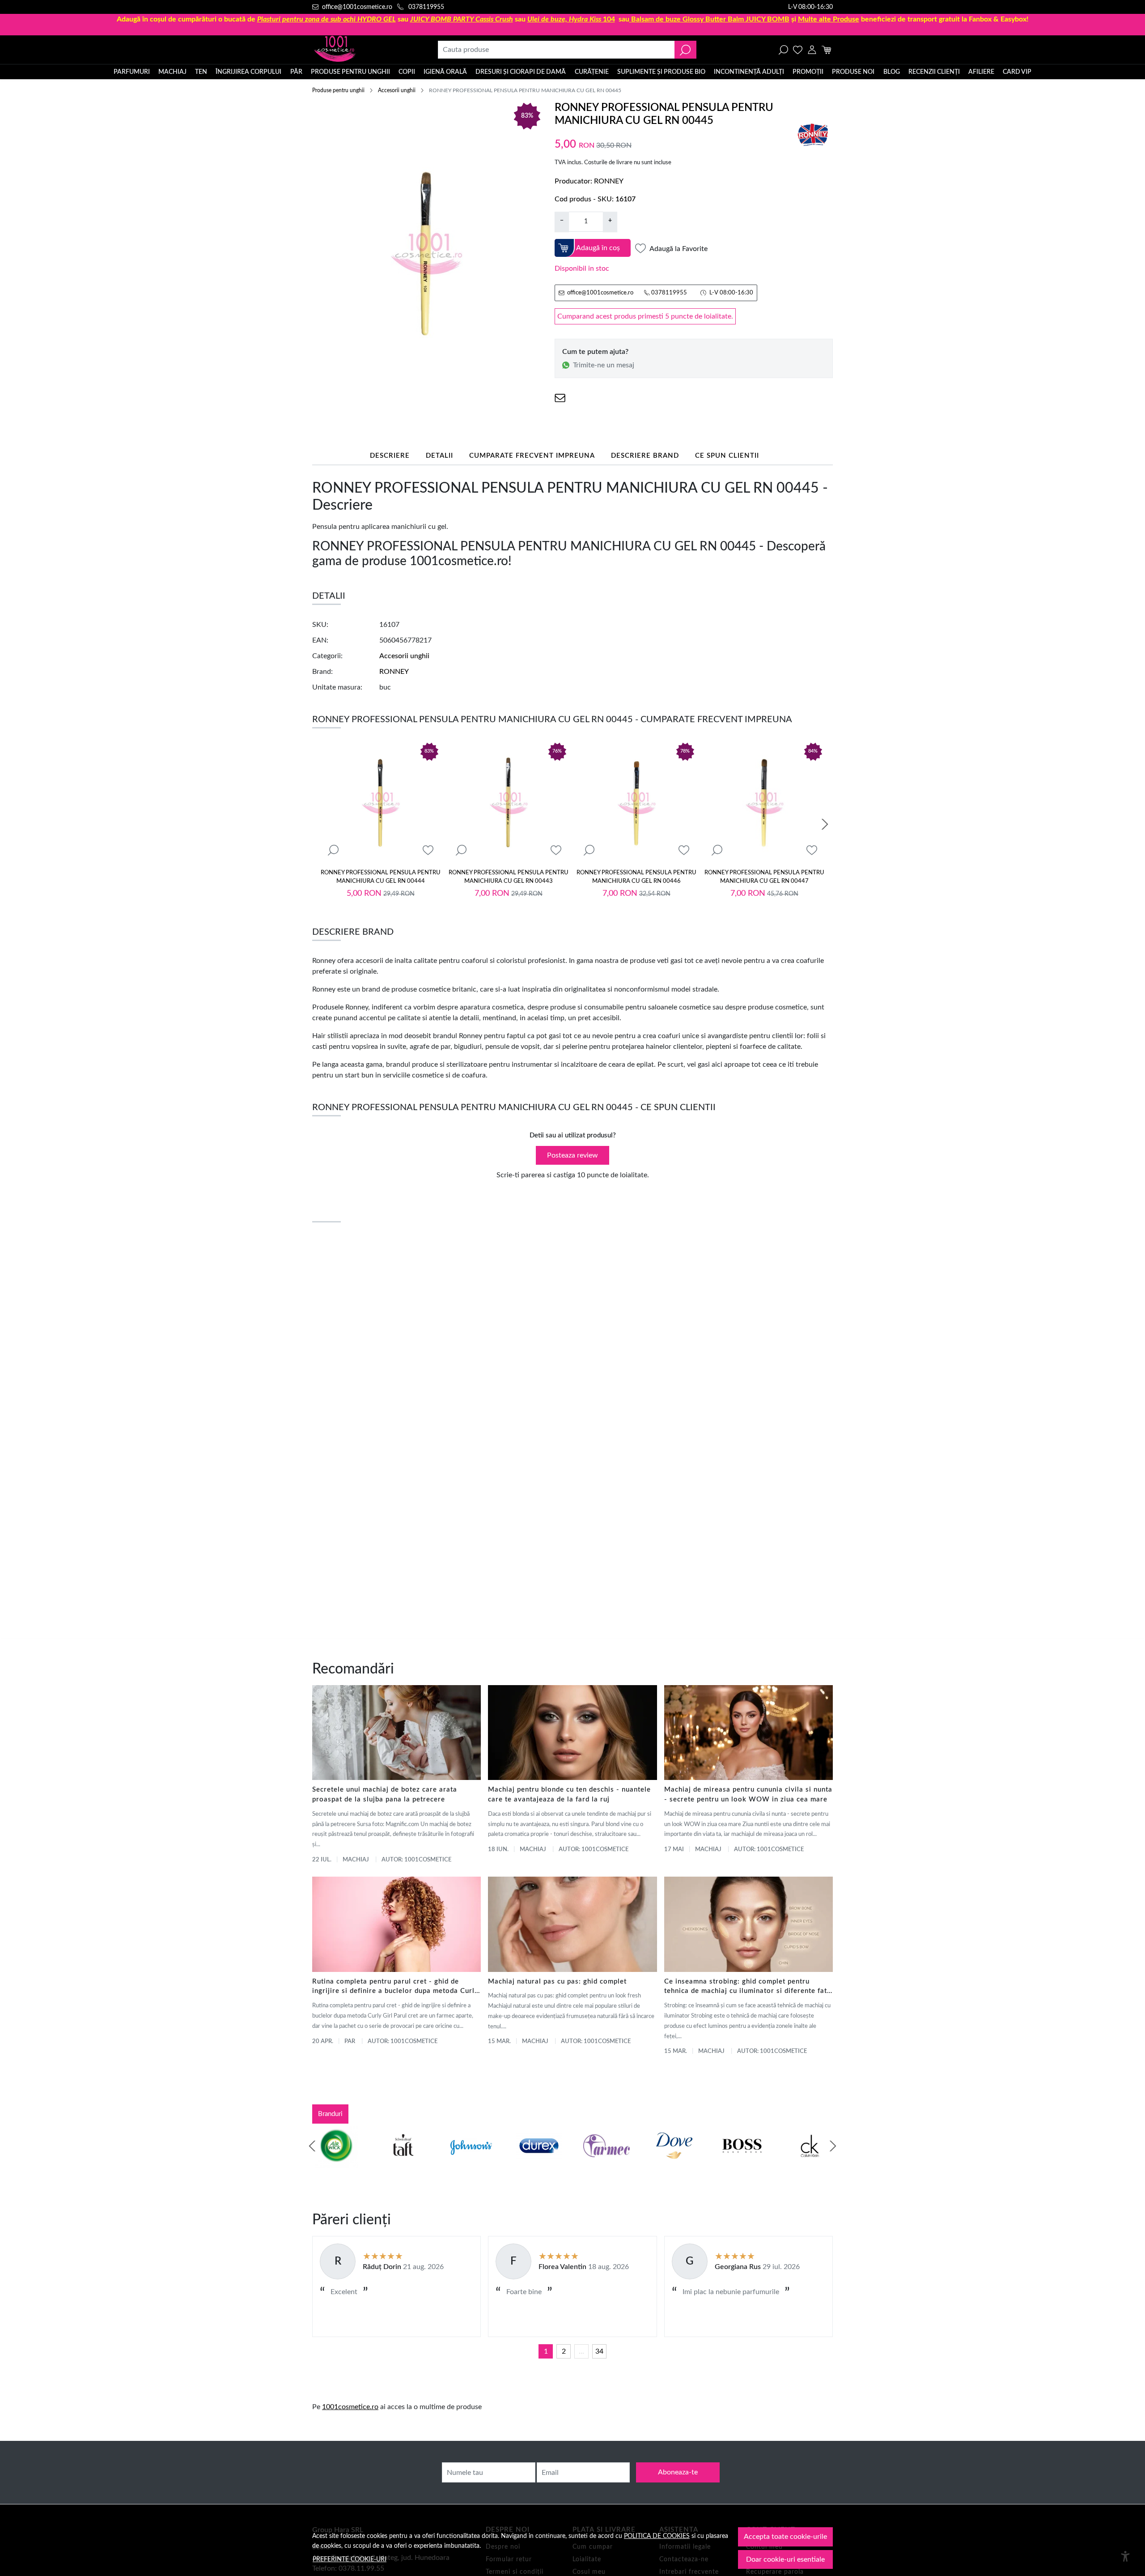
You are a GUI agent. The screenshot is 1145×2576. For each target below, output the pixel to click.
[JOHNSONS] (471, 2163)
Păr (296, 72)
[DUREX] (539, 2163)
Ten (201, 72)
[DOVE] (674, 2163)
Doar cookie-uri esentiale (785, 2559)
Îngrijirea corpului (248, 72)
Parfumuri (132, 72)
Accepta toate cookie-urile (785, 2537)
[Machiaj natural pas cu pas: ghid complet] (572, 1924)
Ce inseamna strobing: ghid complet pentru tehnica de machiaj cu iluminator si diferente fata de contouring (748, 1987)
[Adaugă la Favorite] (428, 850)
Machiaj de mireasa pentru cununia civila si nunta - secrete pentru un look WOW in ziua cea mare (748, 1795)
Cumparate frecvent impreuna (532, 456)
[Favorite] (798, 50)
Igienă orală (445, 72)
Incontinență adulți (749, 72)
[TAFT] (403, 2163)
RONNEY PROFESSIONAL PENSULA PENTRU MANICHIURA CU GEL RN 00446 (636, 877)
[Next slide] (825, 824)
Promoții (808, 72)
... (581, 2351)
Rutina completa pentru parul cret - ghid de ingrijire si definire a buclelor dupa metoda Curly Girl (395, 1987)
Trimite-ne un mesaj (604, 365)
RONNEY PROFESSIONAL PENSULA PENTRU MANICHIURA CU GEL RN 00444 (381, 877)
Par (350, 2042)
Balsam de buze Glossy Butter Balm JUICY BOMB (710, 19)
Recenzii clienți (934, 72)
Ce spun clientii (727, 456)
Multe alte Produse (829, 19)
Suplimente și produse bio (661, 72)
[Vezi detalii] (333, 850)
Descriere (390, 456)
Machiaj (172, 72)
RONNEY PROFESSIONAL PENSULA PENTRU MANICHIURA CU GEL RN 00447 (764, 877)
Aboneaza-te (678, 2472)
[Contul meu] (812, 50)
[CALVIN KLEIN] (810, 2163)
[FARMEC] (606, 2163)
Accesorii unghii (397, 90)
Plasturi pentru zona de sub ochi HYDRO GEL (327, 19)
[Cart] (826, 50)
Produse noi (853, 72)
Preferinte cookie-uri (350, 2559)
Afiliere (981, 72)
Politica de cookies (657, 2536)
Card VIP (1017, 72)
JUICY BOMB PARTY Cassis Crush (462, 19)
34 (599, 2351)
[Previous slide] (312, 2146)
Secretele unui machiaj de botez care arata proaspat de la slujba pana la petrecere (385, 1795)
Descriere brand (645, 456)
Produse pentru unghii (350, 72)
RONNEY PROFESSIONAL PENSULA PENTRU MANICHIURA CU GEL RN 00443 (509, 877)
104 (571, 19)
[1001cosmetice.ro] (360, 50)
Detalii (439, 456)
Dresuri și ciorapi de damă (521, 72)
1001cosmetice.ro (350, 2407)
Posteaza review (572, 1155)
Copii (407, 72)
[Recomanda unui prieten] (560, 398)
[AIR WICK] (335, 2163)
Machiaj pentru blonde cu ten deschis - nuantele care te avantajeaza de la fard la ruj (569, 1795)
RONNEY (609, 181)
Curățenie (592, 72)
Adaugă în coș (598, 248)
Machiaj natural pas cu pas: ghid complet (557, 1982)
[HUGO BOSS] (742, 2163)
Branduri (330, 2114)
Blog (892, 72)
